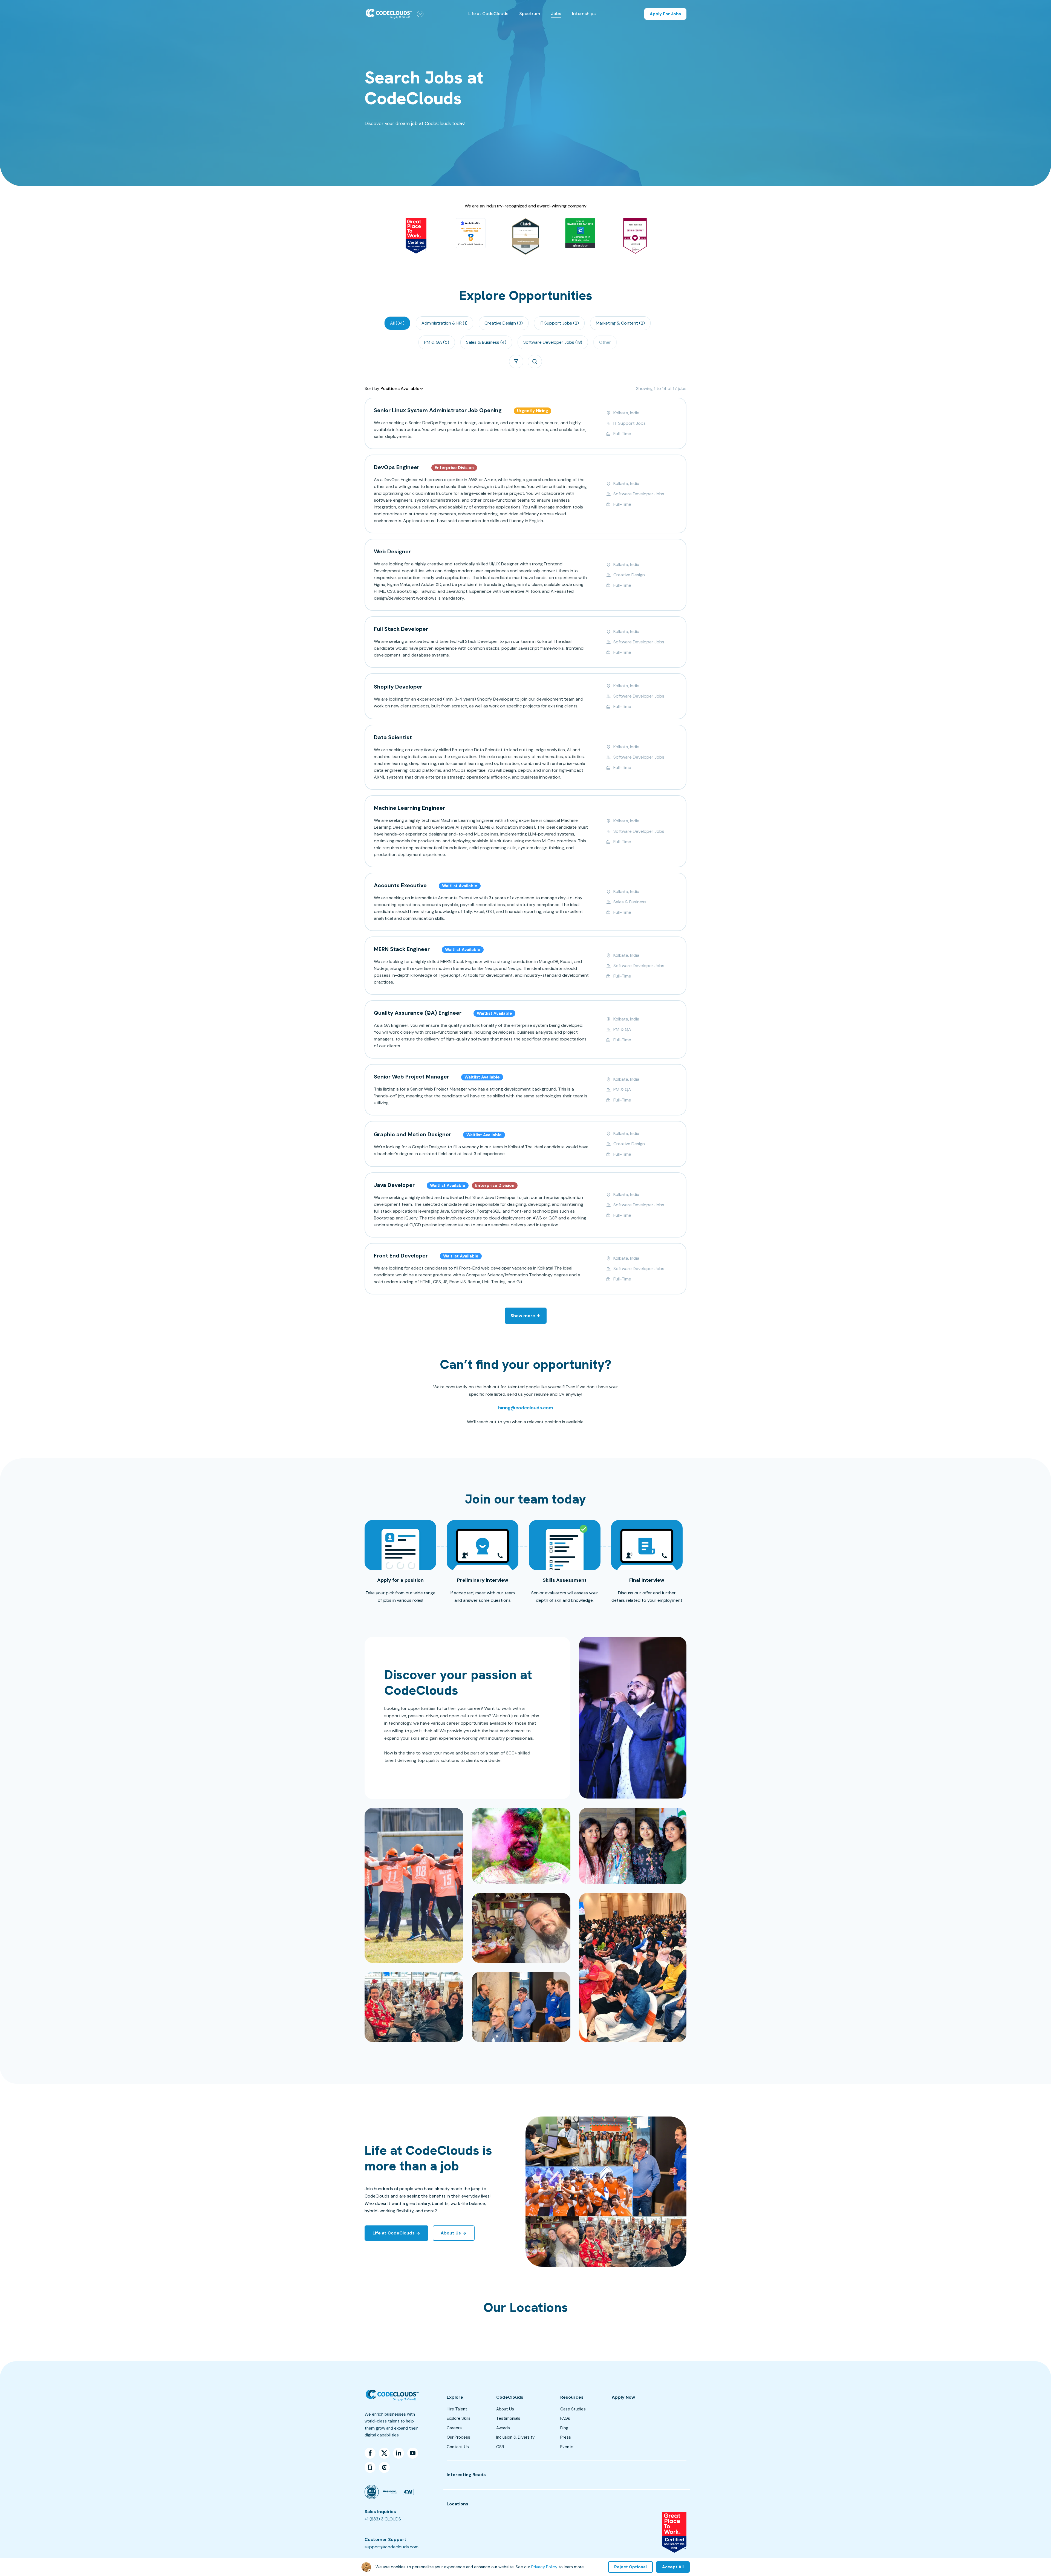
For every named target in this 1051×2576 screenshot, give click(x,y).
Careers (454, 2428)
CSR (500, 2447)
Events (567, 2447)
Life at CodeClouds (488, 14)
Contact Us (458, 2447)
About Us (505, 2409)
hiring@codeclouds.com (526, 1408)
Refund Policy (602, 2568)
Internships (584, 14)
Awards (503, 2428)
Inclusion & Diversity (515, 2437)
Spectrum (530, 14)
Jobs (556, 14)
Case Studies (573, 2409)
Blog (564, 2428)
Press (566, 2437)
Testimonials (508, 2418)
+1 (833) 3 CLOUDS (383, 2519)
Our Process (458, 2437)
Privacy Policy (635, 2568)
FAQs (565, 2418)
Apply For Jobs (665, 14)
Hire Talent (457, 2409)
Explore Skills (459, 2418)
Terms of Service (670, 2568)
